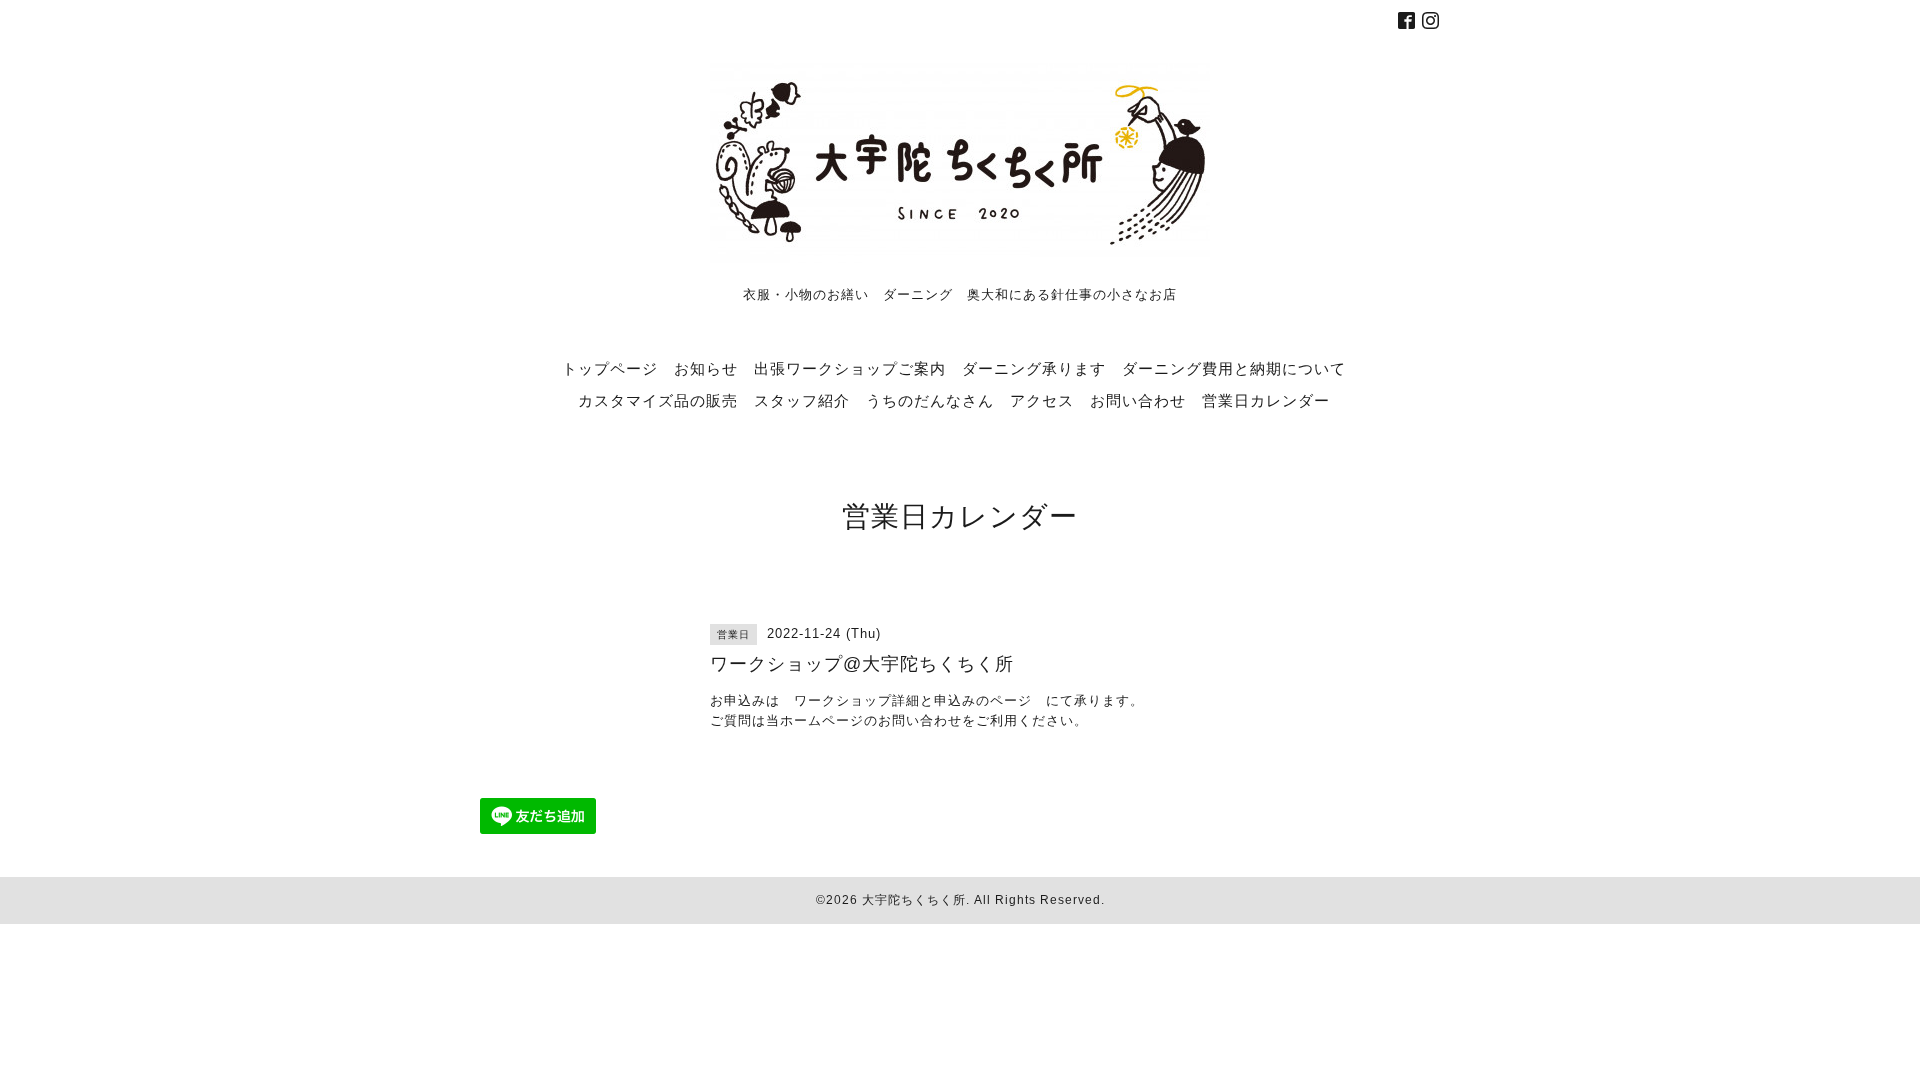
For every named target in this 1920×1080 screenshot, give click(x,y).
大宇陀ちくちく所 (914, 900)
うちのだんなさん (930, 400)
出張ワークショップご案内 (850, 368)
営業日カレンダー (1266, 400)
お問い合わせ (1138, 400)
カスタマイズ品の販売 (658, 400)
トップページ (610, 368)
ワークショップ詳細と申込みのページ (913, 700)
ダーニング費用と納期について (1234, 368)
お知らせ (706, 368)
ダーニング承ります (1034, 368)
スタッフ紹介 (802, 400)
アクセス (1042, 400)
